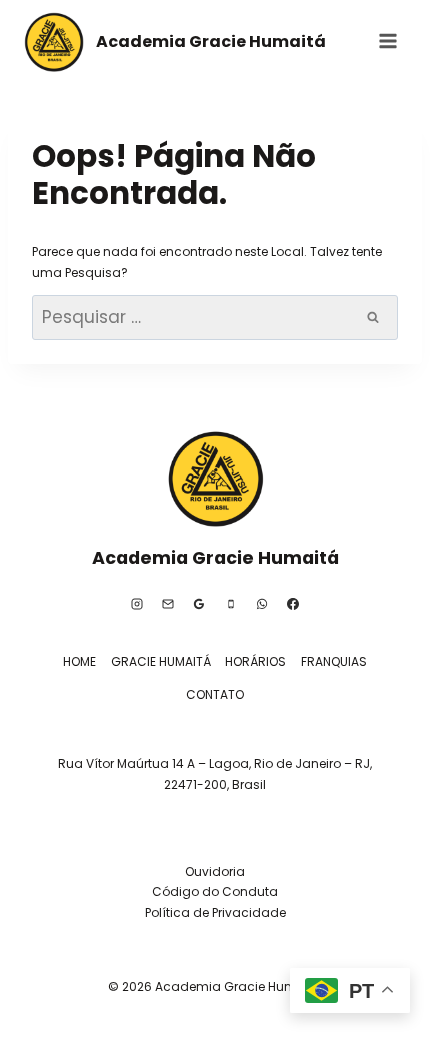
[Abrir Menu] (387, 40)
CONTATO (215, 694)
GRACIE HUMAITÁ (161, 661)
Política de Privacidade (215, 912)
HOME (79, 661)
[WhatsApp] (262, 604)
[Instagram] (137, 604)
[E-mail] (168, 604)
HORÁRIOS (255, 661)
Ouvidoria (215, 871)
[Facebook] (293, 604)
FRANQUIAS (334, 661)
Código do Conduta (215, 891)
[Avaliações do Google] (199, 604)
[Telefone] (231, 604)
